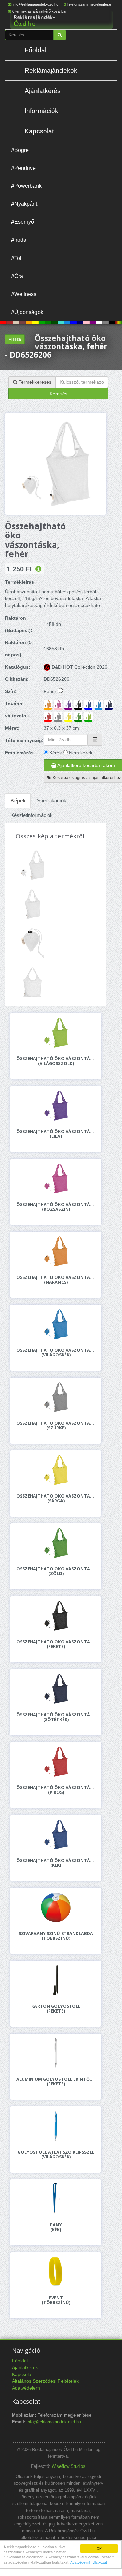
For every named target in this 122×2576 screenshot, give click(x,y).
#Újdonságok (27, 312)
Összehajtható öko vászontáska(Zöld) (56, 1571)
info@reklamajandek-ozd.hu (35, 4)
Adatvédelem (26, 2388)
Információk (42, 111)
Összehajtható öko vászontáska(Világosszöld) (56, 1061)
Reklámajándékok (51, 70)
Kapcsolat (39, 131)
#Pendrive (23, 168)
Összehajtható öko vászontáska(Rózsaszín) (56, 1207)
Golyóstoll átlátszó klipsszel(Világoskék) (56, 2155)
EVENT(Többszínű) (56, 2300)
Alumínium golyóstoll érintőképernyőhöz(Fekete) (56, 2082)
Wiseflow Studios (69, 2466)
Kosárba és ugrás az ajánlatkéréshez (86, 778)
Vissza (15, 339)
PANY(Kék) (56, 2227)
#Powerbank (26, 186)
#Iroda (19, 240)
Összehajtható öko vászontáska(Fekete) (56, 1644)
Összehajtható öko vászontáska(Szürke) (56, 1426)
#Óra (17, 276)
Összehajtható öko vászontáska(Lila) (56, 1134)
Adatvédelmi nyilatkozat (89, 2562)
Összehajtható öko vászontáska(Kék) (56, 1863)
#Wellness (24, 294)
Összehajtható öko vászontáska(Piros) (56, 1790)
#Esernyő (23, 222)
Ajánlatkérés (43, 91)
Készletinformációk (32, 815)
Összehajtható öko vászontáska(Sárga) (56, 1499)
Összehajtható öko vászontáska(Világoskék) (56, 1353)
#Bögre (20, 150)
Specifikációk (52, 801)
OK (99, 2548)
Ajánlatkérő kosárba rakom (86, 765)
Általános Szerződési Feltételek (45, 2381)
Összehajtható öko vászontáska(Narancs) (56, 1280)
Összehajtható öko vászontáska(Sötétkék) (56, 1717)
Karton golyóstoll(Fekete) (56, 2009)
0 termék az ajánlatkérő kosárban (40, 11)
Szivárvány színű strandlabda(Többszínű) (56, 1936)
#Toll (17, 258)
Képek (18, 801)
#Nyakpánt (24, 204)
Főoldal (35, 50)
